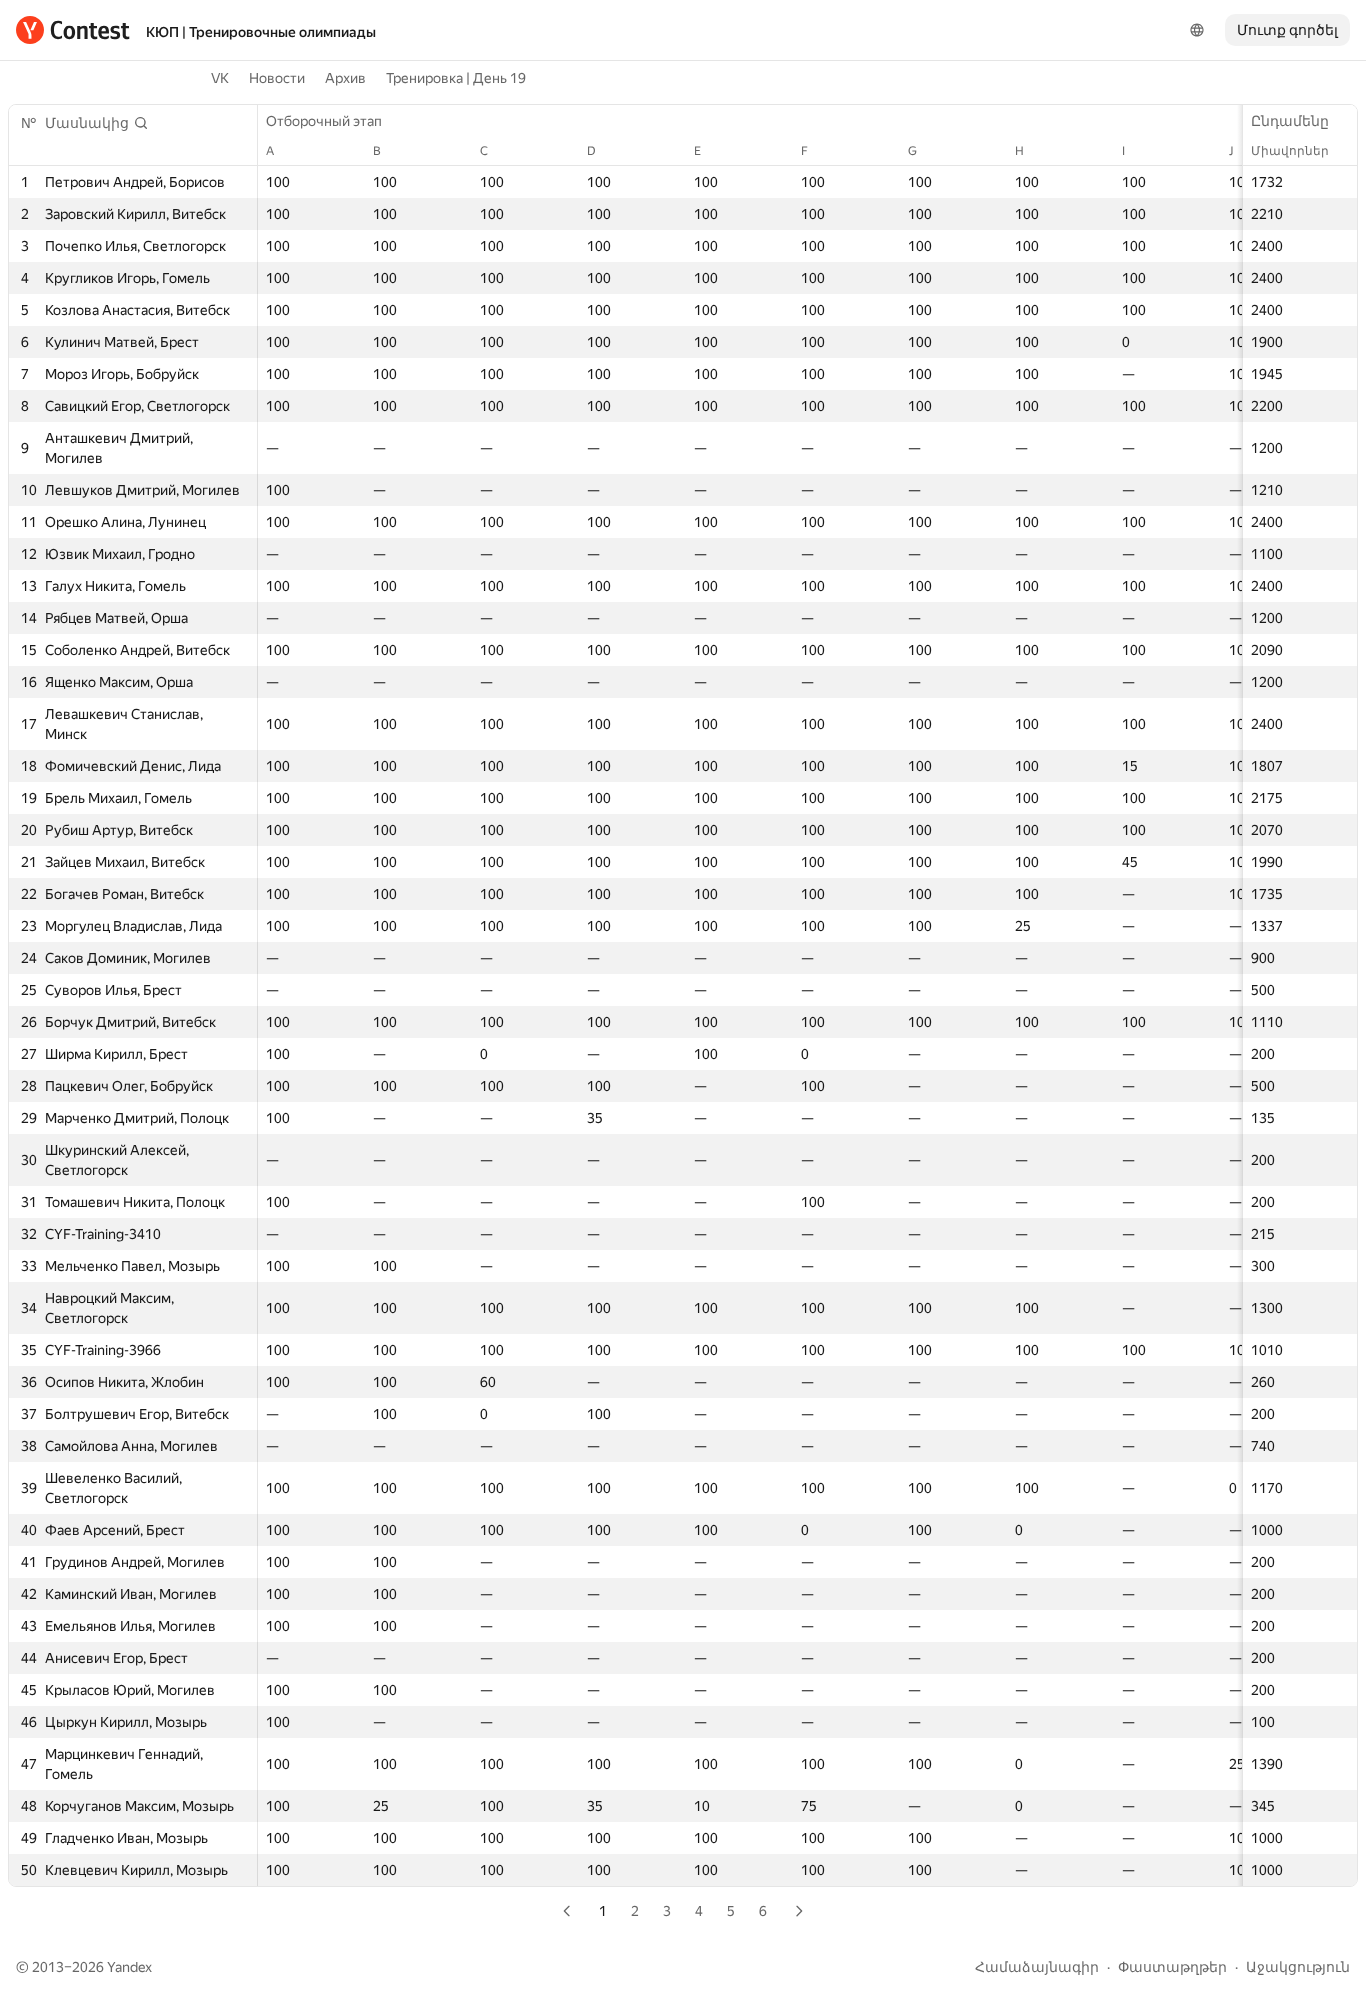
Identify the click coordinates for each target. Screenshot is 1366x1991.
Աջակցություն (1298, 1967)
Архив (345, 78)
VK (220, 78)
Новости (277, 78)
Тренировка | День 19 (456, 78)
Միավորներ (1290, 151)
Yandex (129, 1967)
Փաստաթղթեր (1172, 1967)
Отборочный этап (324, 121)
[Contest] (73, 30)
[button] (97, 123)
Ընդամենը (1290, 121)
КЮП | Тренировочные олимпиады (261, 32)
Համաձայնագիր (1037, 1967)
